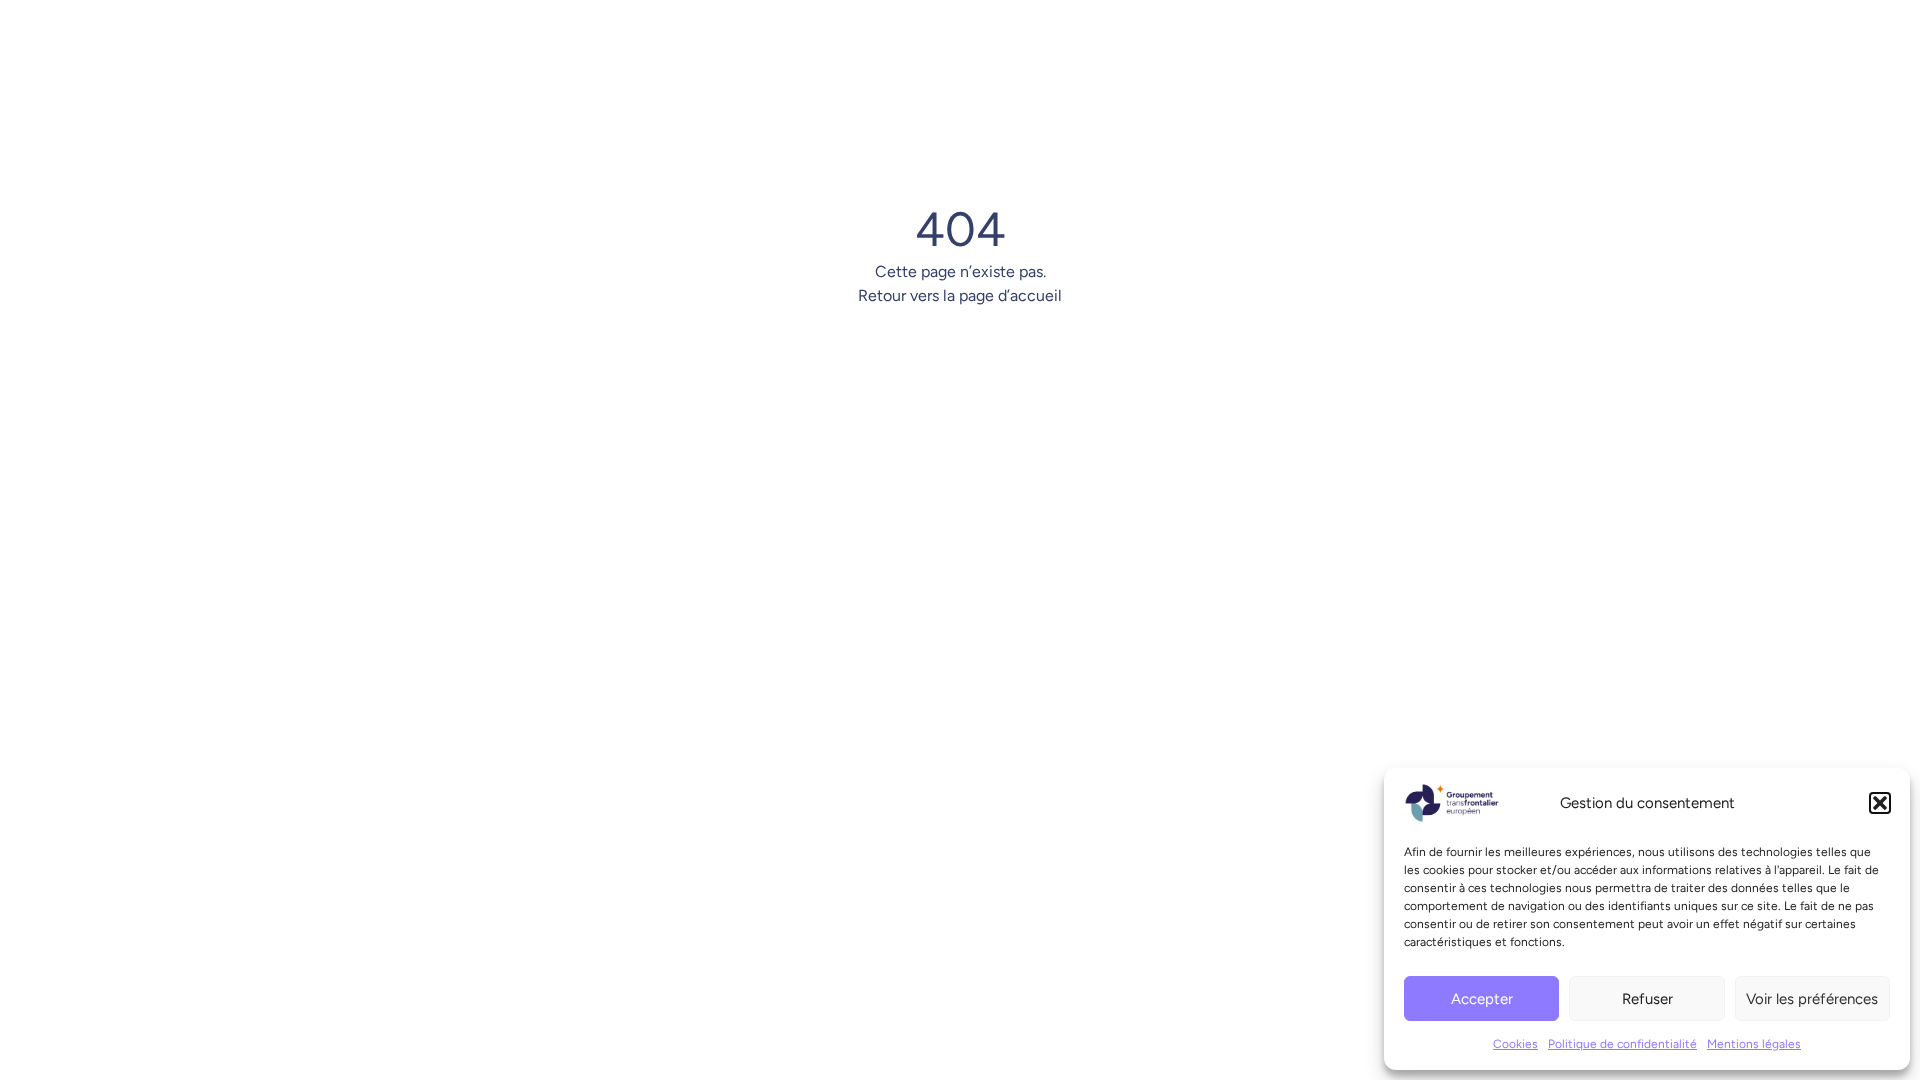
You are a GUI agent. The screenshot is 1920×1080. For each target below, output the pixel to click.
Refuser (1647, 999)
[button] (1880, 803)
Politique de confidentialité (1622, 1044)
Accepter (1482, 999)
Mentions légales (1754, 1044)
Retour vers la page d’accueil (960, 295)
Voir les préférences (1812, 999)
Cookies (1515, 1044)
